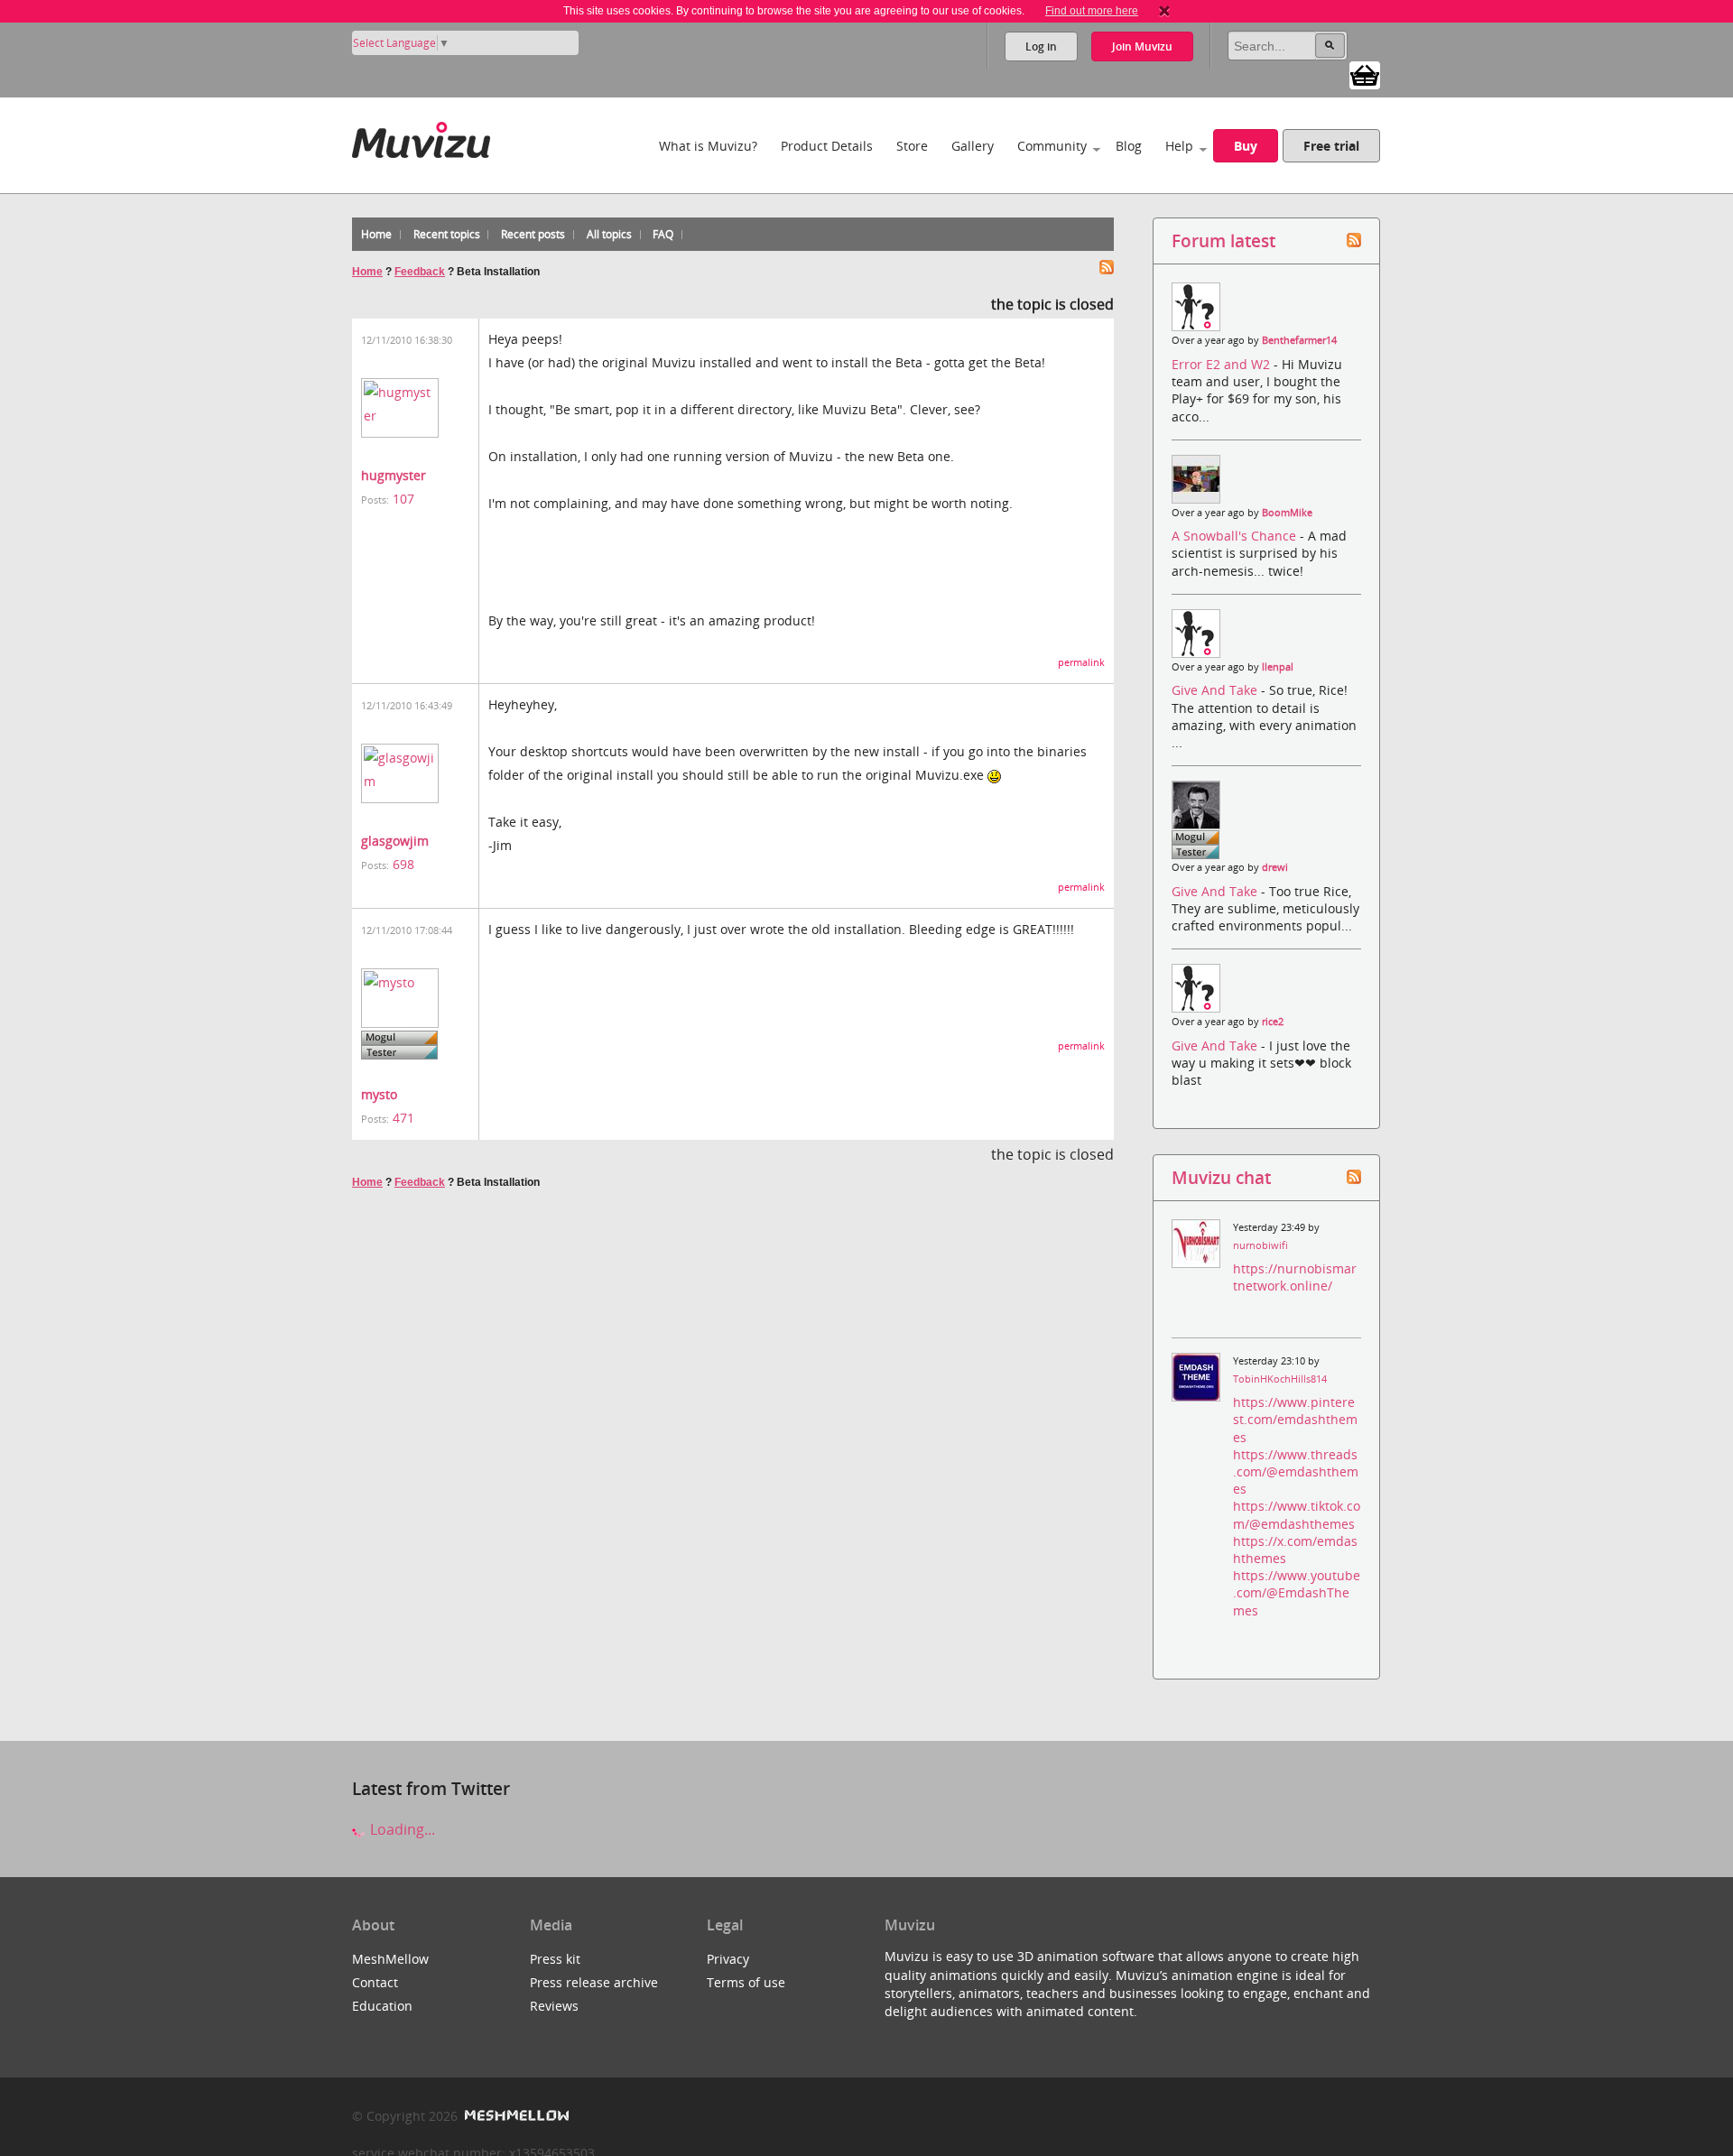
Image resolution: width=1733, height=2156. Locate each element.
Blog (1129, 146)
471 (403, 1118)
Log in (1041, 46)
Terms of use (746, 1982)
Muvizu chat (1221, 1177)
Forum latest (1223, 241)
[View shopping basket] (1365, 74)
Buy (1246, 146)
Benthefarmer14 (1299, 340)
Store (912, 146)
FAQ (663, 234)
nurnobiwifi (1260, 1245)
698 (403, 864)
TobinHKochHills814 (1280, 1379)
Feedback (420, 272)
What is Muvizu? (708, 146)
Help (1179, 146)
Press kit (555, 1959)
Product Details (827, 146)
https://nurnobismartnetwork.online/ (1295, 1277)
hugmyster (394, 475)
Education (382, 2006)
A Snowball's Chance (1236, 536)
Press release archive (594, 1982)
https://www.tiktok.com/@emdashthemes (1297, 1514)
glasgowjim (395, 841)
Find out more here (1092, 11)
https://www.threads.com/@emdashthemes (1296, 1471)
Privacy (728, 1959)
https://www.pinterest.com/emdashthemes (1295, 1419)
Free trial (1331, 146)
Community (1052, 146)
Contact (375, 1982)
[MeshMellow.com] (515, 2116)
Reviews (554, 2006)
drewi (1275, 867)
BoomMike (1287, 513)
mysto (379, 1094)
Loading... (401, 1829)
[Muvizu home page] (421, 137)
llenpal (1278, 667)
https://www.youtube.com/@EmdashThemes (1297, 1592)
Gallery (973, 146)
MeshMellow (390, 1959)
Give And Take (1216, 690)
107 (403, 499)
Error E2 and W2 (1223, 364)
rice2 (1273, 1022)
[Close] (1164, 11)
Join (1142, 46)
